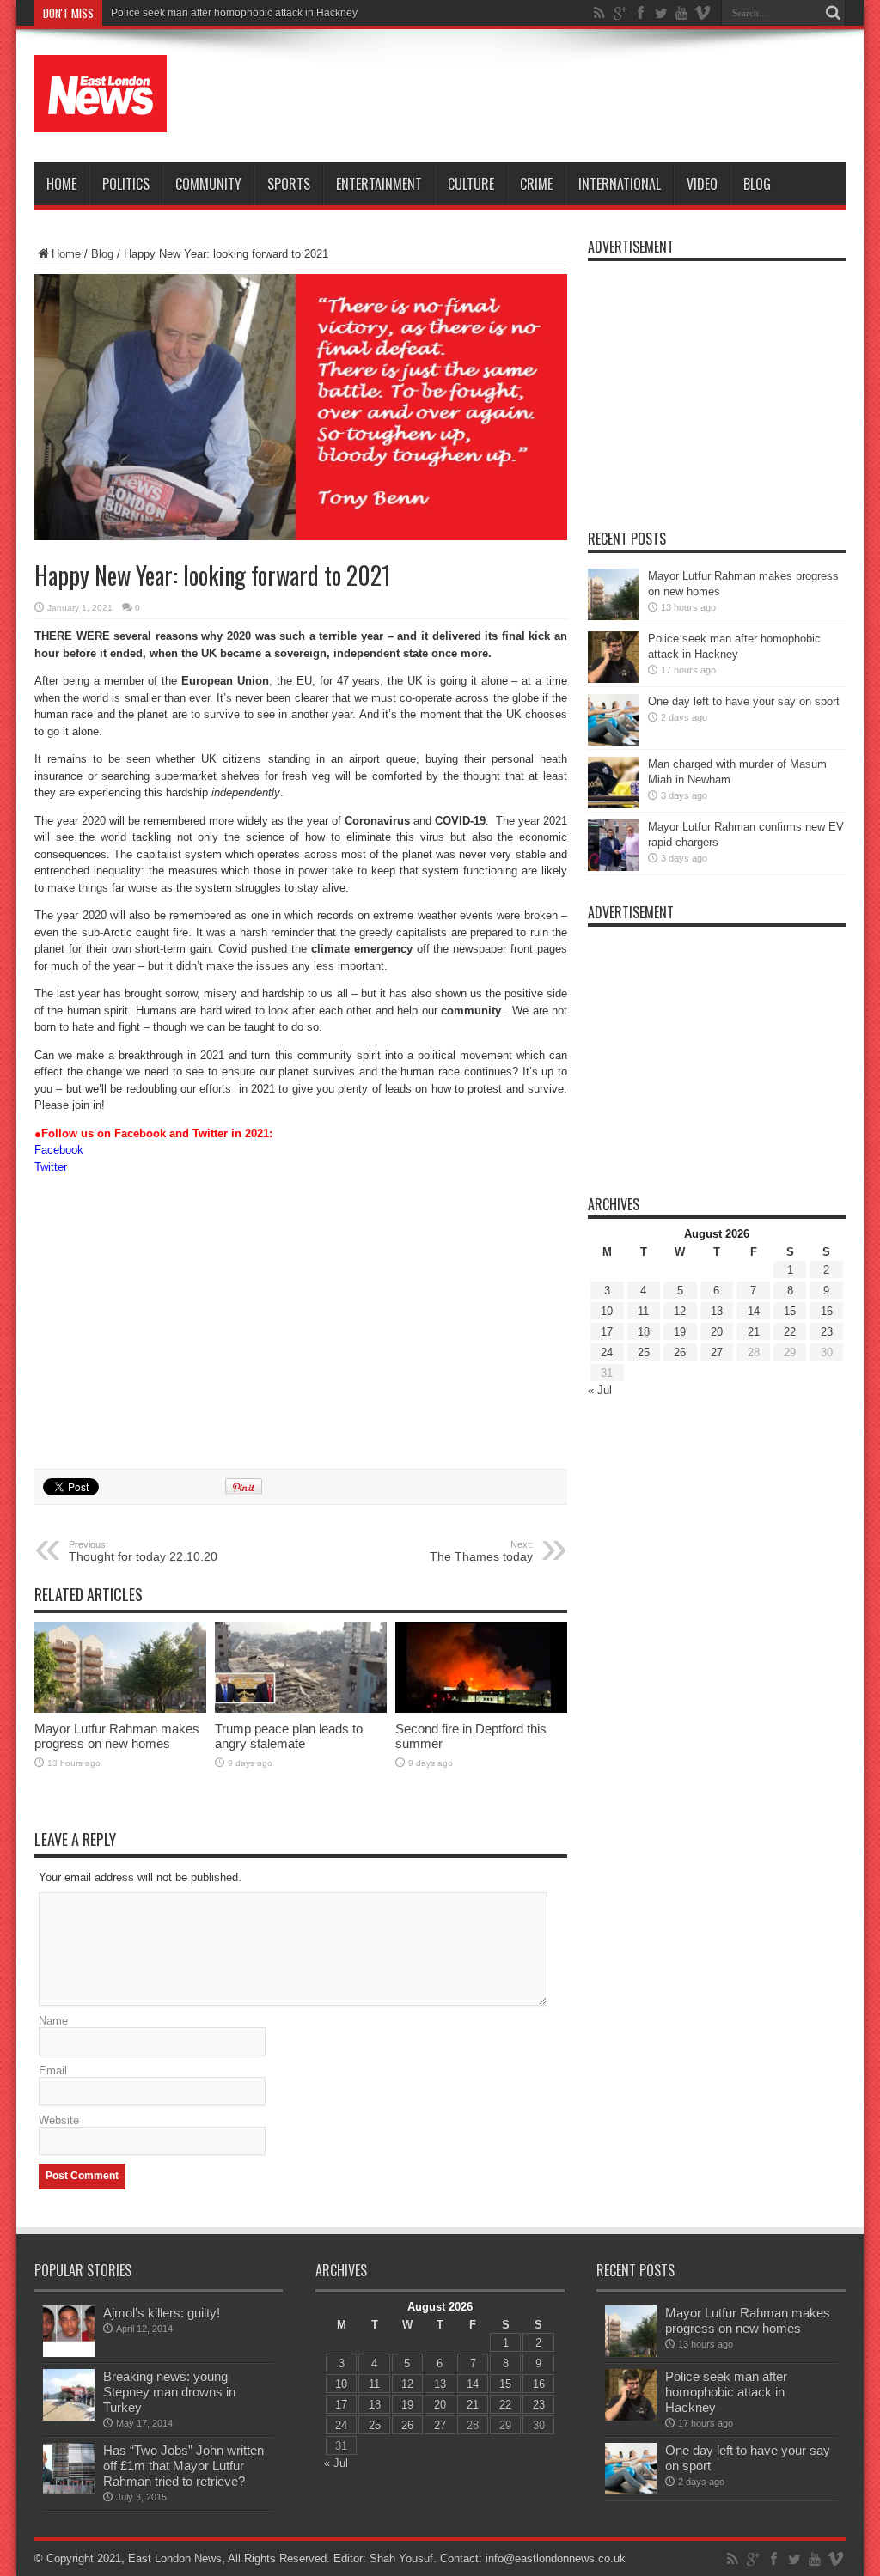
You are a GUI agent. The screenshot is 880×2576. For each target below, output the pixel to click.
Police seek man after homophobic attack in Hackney (234, 13)
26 (680, 1352)
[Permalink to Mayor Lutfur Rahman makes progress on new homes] (120, 1709)
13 (717, 1311)
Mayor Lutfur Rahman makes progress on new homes (117, 1736)
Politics (126, 184)
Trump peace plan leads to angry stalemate (289, 1736)
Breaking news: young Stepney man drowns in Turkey (169, 2392)
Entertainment (379, 184)
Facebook (59, 1150)
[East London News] (101, 119)
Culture (471, 184)
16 (827, 1311)
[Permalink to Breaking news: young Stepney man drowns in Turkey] (69, 2417)
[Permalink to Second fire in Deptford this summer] (481, 1709)
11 (643, 1311)
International (620, 184)
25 (644, 1352)
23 (827, 1332)
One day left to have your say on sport (744, 701)
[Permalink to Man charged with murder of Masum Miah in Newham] (614, 804)
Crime (536, 184)
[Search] (833, 13)
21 (754, 1332)
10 (607, 1311)
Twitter (51, 1167)
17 (607, 1332)
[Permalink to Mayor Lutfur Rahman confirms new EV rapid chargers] (614, 867)
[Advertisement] (533, 96)
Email (53, 2071)
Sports (289, 184)
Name (53, 2021)
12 (680, 1311)
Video (702, 184)
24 (607, 1352)
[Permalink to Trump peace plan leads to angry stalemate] (301, 1709)
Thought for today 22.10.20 (143, 1551)
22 (790, 1332)
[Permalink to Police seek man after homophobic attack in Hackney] (614, 679)
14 (754, 1311)
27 (717, 1352)
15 (790, 1311)
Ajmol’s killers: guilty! (162, 2313)
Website (59, 2120)
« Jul (600, 1390)
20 (717, 1332)
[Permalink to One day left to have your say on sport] (614, 742)
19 (680, 1332)
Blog (757, 184)
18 (644, 1332)
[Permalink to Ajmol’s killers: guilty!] (69, 2353)
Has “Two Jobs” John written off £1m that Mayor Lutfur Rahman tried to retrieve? (183, 2466)
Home (61, 184)
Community (208, 184)
